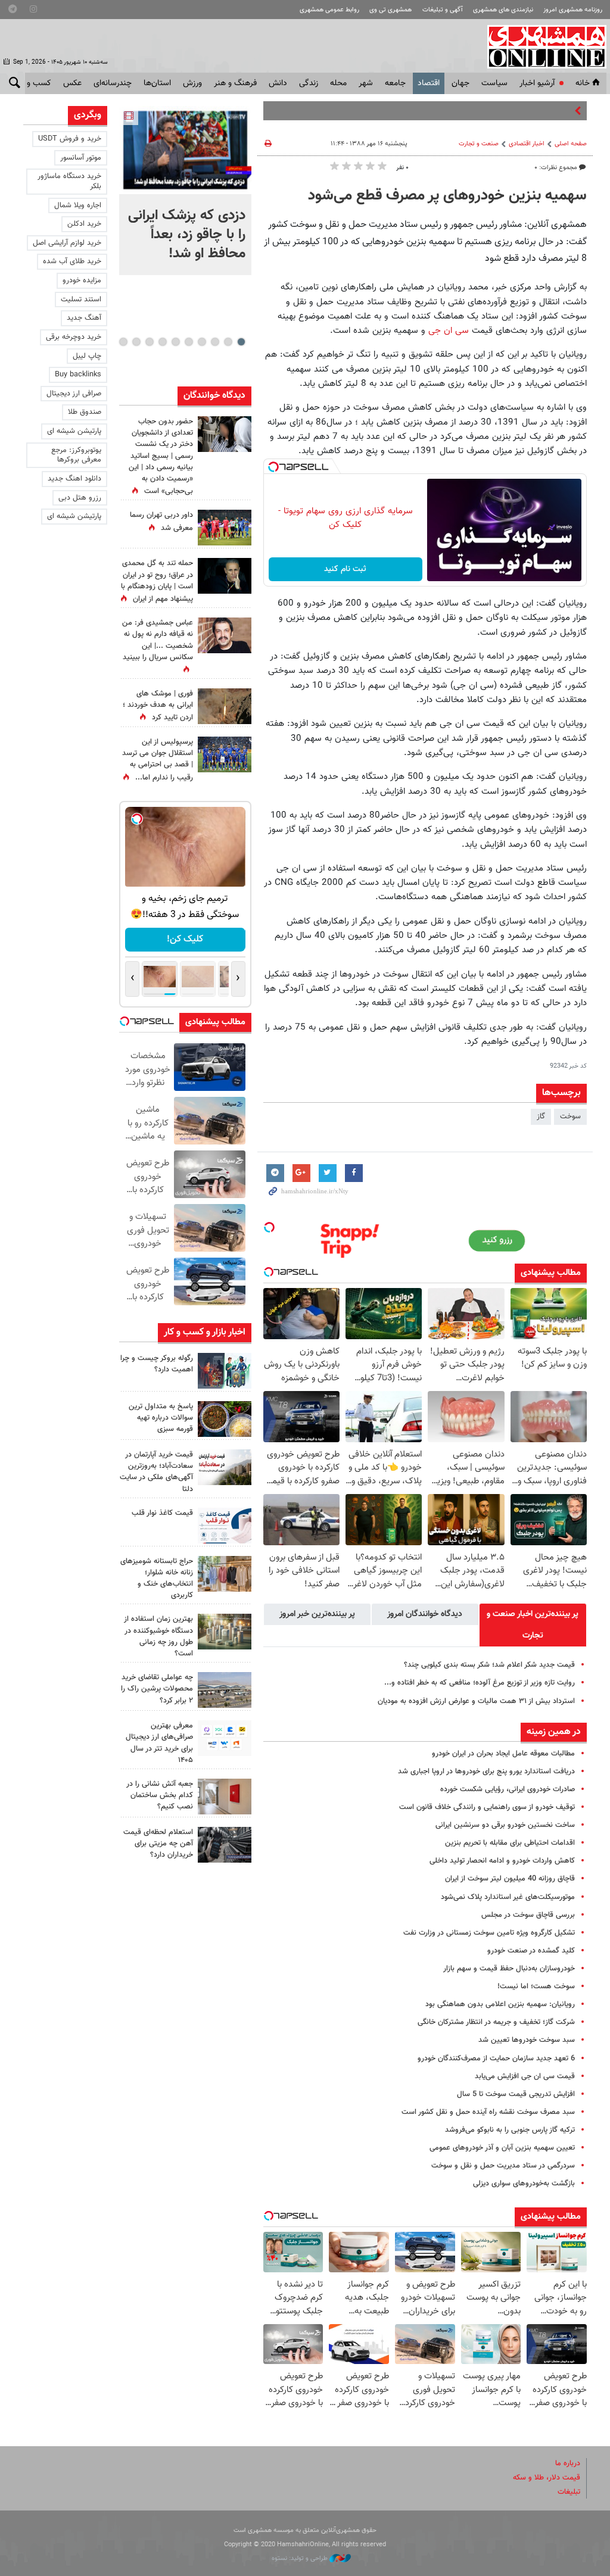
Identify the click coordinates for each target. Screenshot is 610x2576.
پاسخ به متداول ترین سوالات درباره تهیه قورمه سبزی (161, 1418)
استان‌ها (157, 83)
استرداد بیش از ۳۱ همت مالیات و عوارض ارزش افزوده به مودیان (476, 1701)
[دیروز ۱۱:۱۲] (225, 1467)
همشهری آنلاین (541, 46)
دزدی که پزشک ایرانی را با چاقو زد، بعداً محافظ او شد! (187, 235)
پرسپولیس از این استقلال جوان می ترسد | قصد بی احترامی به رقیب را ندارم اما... (158, 760)
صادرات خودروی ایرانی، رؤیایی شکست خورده (508, 1789)
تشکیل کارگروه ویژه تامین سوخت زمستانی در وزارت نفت (489, 1933)
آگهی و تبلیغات (443, 10)
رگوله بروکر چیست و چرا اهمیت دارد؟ (157, 1364)
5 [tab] (189, 342)
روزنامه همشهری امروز (573, 10)
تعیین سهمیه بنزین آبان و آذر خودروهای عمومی (502, 2148)
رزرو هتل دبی (80, 498)
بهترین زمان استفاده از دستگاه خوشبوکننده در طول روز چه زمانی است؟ (158, 1636)
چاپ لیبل (87, 356)
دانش (278, 83)
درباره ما (568, 2463)
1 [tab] (241, 342)
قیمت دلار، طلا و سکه (547, 2478)
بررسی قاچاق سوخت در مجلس (528, 1915)
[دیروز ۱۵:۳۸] (225, 434)
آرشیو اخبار (537, 83)
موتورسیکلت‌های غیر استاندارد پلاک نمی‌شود (508, 1897)
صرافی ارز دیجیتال (74, 394)
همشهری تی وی (390, 10)
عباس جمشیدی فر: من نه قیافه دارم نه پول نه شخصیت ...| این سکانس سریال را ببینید (158, 640)
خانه (583, 83)
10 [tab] (123, 342)
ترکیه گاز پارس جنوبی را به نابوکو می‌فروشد (510, 2130)
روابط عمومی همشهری (329, 10)
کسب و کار (33, 83)
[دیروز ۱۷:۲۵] (225, 1371)
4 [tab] (202, 342)
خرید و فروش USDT (70, 139)
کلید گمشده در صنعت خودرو (531, 1951)
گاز (541, 1117)
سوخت (570, 1117)
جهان (460, 83)
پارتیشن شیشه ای (74, 431)
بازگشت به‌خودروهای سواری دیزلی (524, 2184)
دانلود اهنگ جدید (74, 479)
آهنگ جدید (84, 318)
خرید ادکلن (84, 224)
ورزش (192, 83)
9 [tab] (136, 342)
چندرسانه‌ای (113, 83)
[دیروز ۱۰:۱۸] (225, 635)
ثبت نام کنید (345, 569)
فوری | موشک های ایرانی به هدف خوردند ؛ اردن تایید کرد (158, 706)
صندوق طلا (85, 412)
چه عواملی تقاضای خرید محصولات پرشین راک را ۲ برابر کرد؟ (157, 1689)
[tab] (533, 1625)
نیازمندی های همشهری (503, 10)
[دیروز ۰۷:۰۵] (225, 576)
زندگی (309, 83)
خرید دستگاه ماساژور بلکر (69, 181)
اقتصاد (429, 83)
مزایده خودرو (82, 280)
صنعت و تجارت (479, 144)
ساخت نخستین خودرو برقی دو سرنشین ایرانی (505, 1825)
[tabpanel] (185, 191)
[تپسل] (273, 467)
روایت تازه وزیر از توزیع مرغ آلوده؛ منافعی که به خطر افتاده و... (480, 1683)
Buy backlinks (78, 375)
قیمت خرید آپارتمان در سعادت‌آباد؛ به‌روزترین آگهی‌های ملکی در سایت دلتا (156, 1472)
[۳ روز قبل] (225, 1526)
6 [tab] (175, 342)
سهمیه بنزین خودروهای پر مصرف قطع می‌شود (447, 196)
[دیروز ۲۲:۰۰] (185, 150)
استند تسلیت (81, 300)
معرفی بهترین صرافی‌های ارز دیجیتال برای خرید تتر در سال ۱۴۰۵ (159, 1743)
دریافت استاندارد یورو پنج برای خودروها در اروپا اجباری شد (486, 1772)
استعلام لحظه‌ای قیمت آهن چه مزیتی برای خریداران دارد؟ (158, 1844)
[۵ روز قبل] (225, 1738)
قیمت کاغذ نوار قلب (162, 1513)
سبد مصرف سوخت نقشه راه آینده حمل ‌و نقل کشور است (488, 2112)
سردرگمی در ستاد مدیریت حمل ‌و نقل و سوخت (503, 2166)
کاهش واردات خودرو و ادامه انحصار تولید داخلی (502, 1861)
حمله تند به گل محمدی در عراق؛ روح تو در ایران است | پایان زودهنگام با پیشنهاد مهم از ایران (157, 581)
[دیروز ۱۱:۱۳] (225, 1419)
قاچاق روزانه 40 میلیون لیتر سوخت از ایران (510, 1879)
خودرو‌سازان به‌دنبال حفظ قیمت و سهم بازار (509, 1969)
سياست (494, 83)
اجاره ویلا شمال (78, 205)
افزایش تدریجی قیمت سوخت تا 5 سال (516, 2094)
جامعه (395, 83)
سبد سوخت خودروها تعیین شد (527, 2040)
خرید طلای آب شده (72, 261)
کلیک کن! (185, 939)
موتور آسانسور (81, 158)
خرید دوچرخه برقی (74, 337)
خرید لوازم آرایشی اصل (67, 243)
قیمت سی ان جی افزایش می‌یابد (525, 2076)
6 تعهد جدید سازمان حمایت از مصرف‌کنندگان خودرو (496, 2059)
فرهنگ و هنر (235, 83)
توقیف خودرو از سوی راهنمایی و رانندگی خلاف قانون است (487, 1807)
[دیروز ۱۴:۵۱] (225, 528)
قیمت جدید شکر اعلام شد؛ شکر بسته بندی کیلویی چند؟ (489, 1665)
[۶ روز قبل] (225, 1845)
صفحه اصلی (571, 144)
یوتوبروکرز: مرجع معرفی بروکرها (76, 455)
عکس (72, 83)
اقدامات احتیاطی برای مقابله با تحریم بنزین (510, 1843)
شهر (366, 83)
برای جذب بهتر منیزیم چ (535, 111)
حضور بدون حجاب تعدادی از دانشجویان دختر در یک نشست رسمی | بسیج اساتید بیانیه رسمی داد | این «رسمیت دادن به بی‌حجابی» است (161, 456)
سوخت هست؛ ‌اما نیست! (536, 1986)
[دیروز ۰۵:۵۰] (225, 706)
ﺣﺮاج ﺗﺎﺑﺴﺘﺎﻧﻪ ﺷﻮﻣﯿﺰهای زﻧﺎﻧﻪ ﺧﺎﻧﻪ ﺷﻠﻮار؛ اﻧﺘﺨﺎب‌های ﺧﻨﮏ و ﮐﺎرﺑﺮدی (157, 1579)
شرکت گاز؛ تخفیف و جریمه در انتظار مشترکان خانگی (496, 2022)
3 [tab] (215, 342)
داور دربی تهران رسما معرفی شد (161, 521)
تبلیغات (569, 2492)
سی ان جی (449, 330)
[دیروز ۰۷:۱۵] (225, 754)
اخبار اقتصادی (527, 144)
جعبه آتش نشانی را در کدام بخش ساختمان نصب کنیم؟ (160, 1795)
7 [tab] (162, 342)
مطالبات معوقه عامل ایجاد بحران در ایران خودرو (503, 1754)
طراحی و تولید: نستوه (301, 2558)
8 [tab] (149, 342)
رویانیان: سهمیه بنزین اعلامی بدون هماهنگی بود (500, 2004)
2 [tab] (228, 342)
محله (338, 83)
